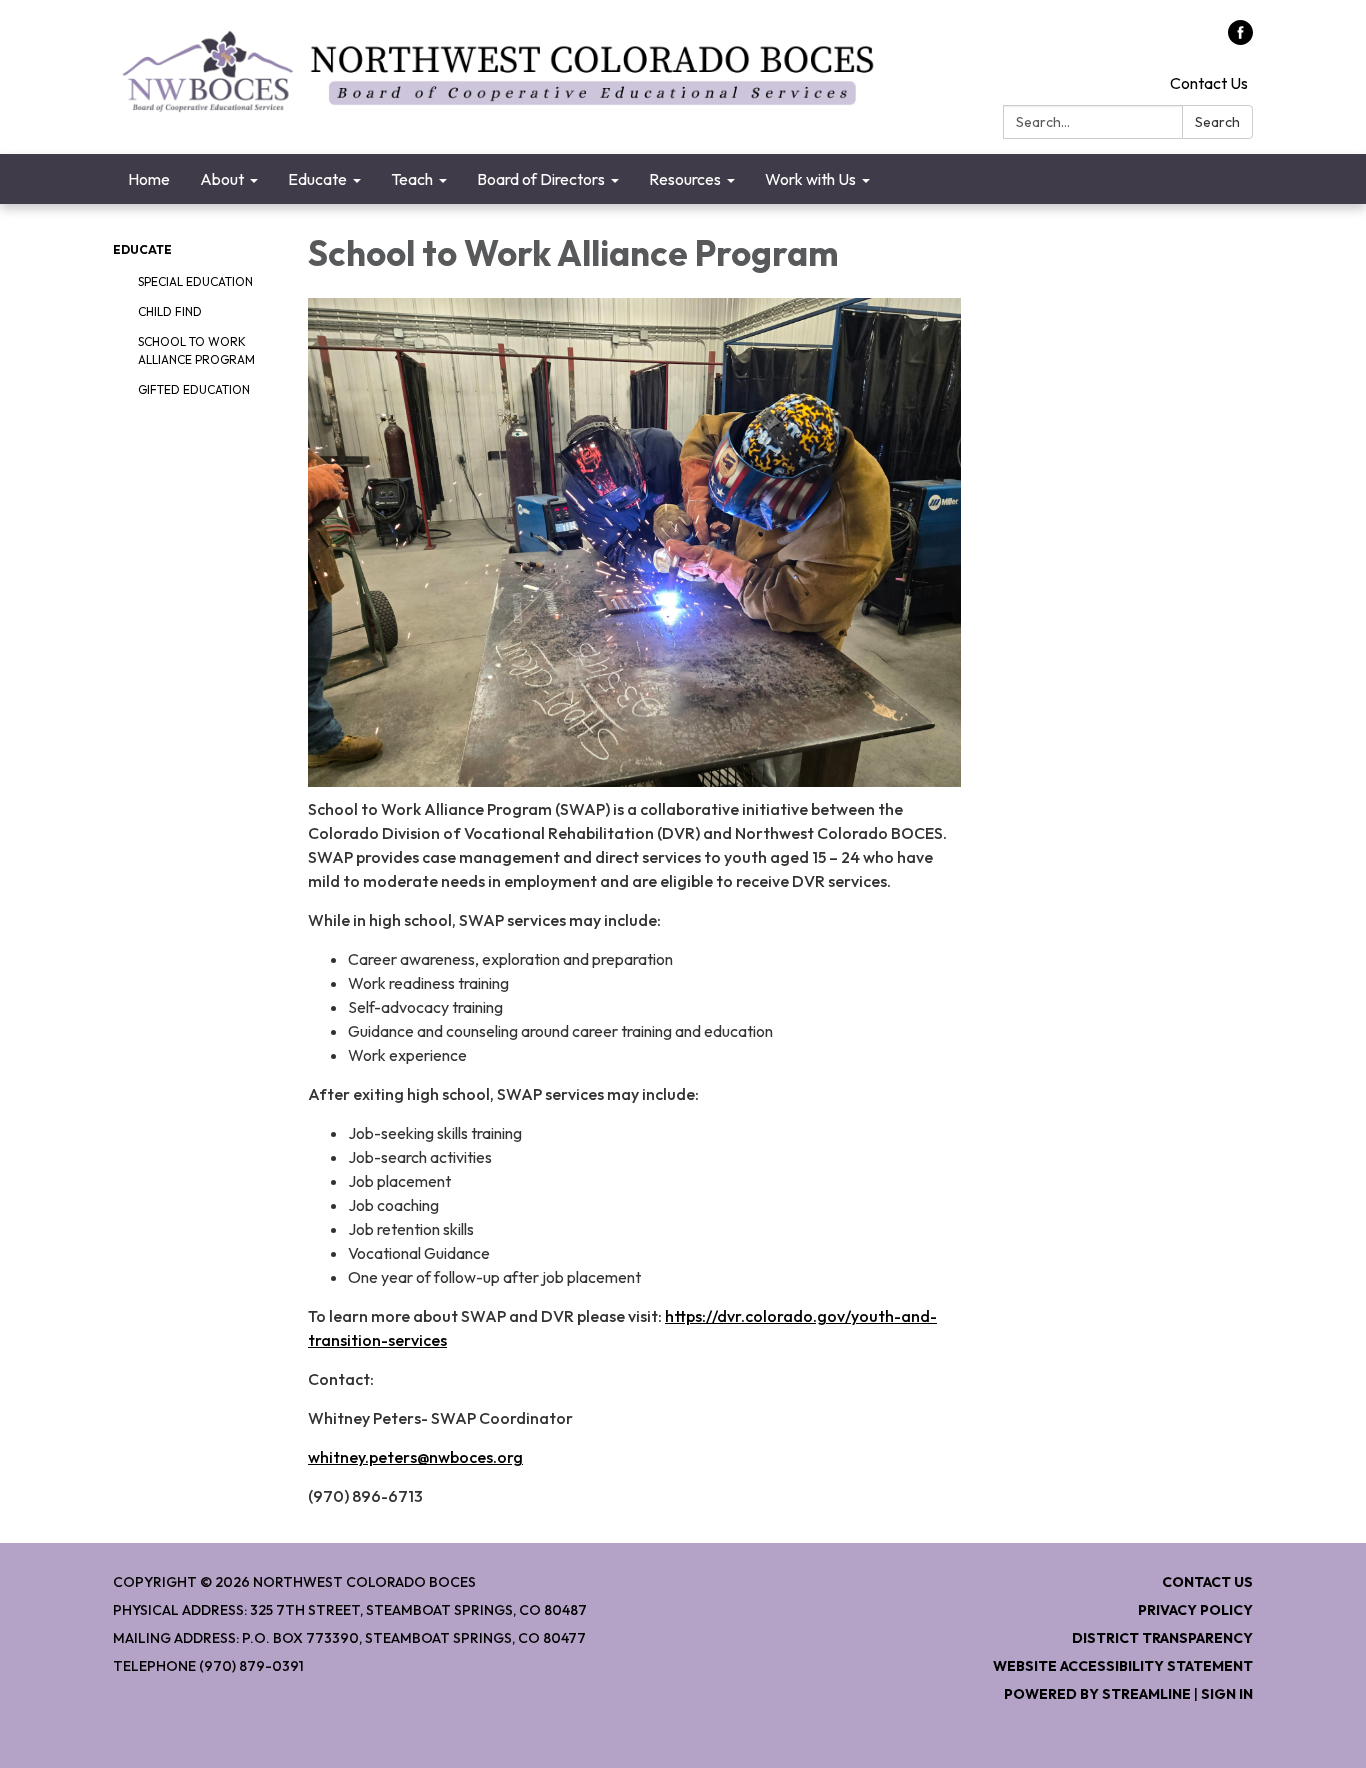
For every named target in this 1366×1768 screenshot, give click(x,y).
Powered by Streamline (1097, 1694)
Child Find (170, 311)
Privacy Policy (1195, 1610)
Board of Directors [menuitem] (541, 179)
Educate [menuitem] (317, 179)
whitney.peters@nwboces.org (415, 1457)
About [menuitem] (222, 179)
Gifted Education (194, 389)
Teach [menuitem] (412, 179)
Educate (142, 249)
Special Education (195, 281)
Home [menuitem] (149, 179)
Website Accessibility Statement (1123, 1666)
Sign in (1227, 1694)
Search (1217, 122)
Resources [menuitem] (685, 179)
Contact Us (1209, 83)
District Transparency (1162, 1638)
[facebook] (1240, 39)
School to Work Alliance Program (196, 350)
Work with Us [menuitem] (810, 179)
